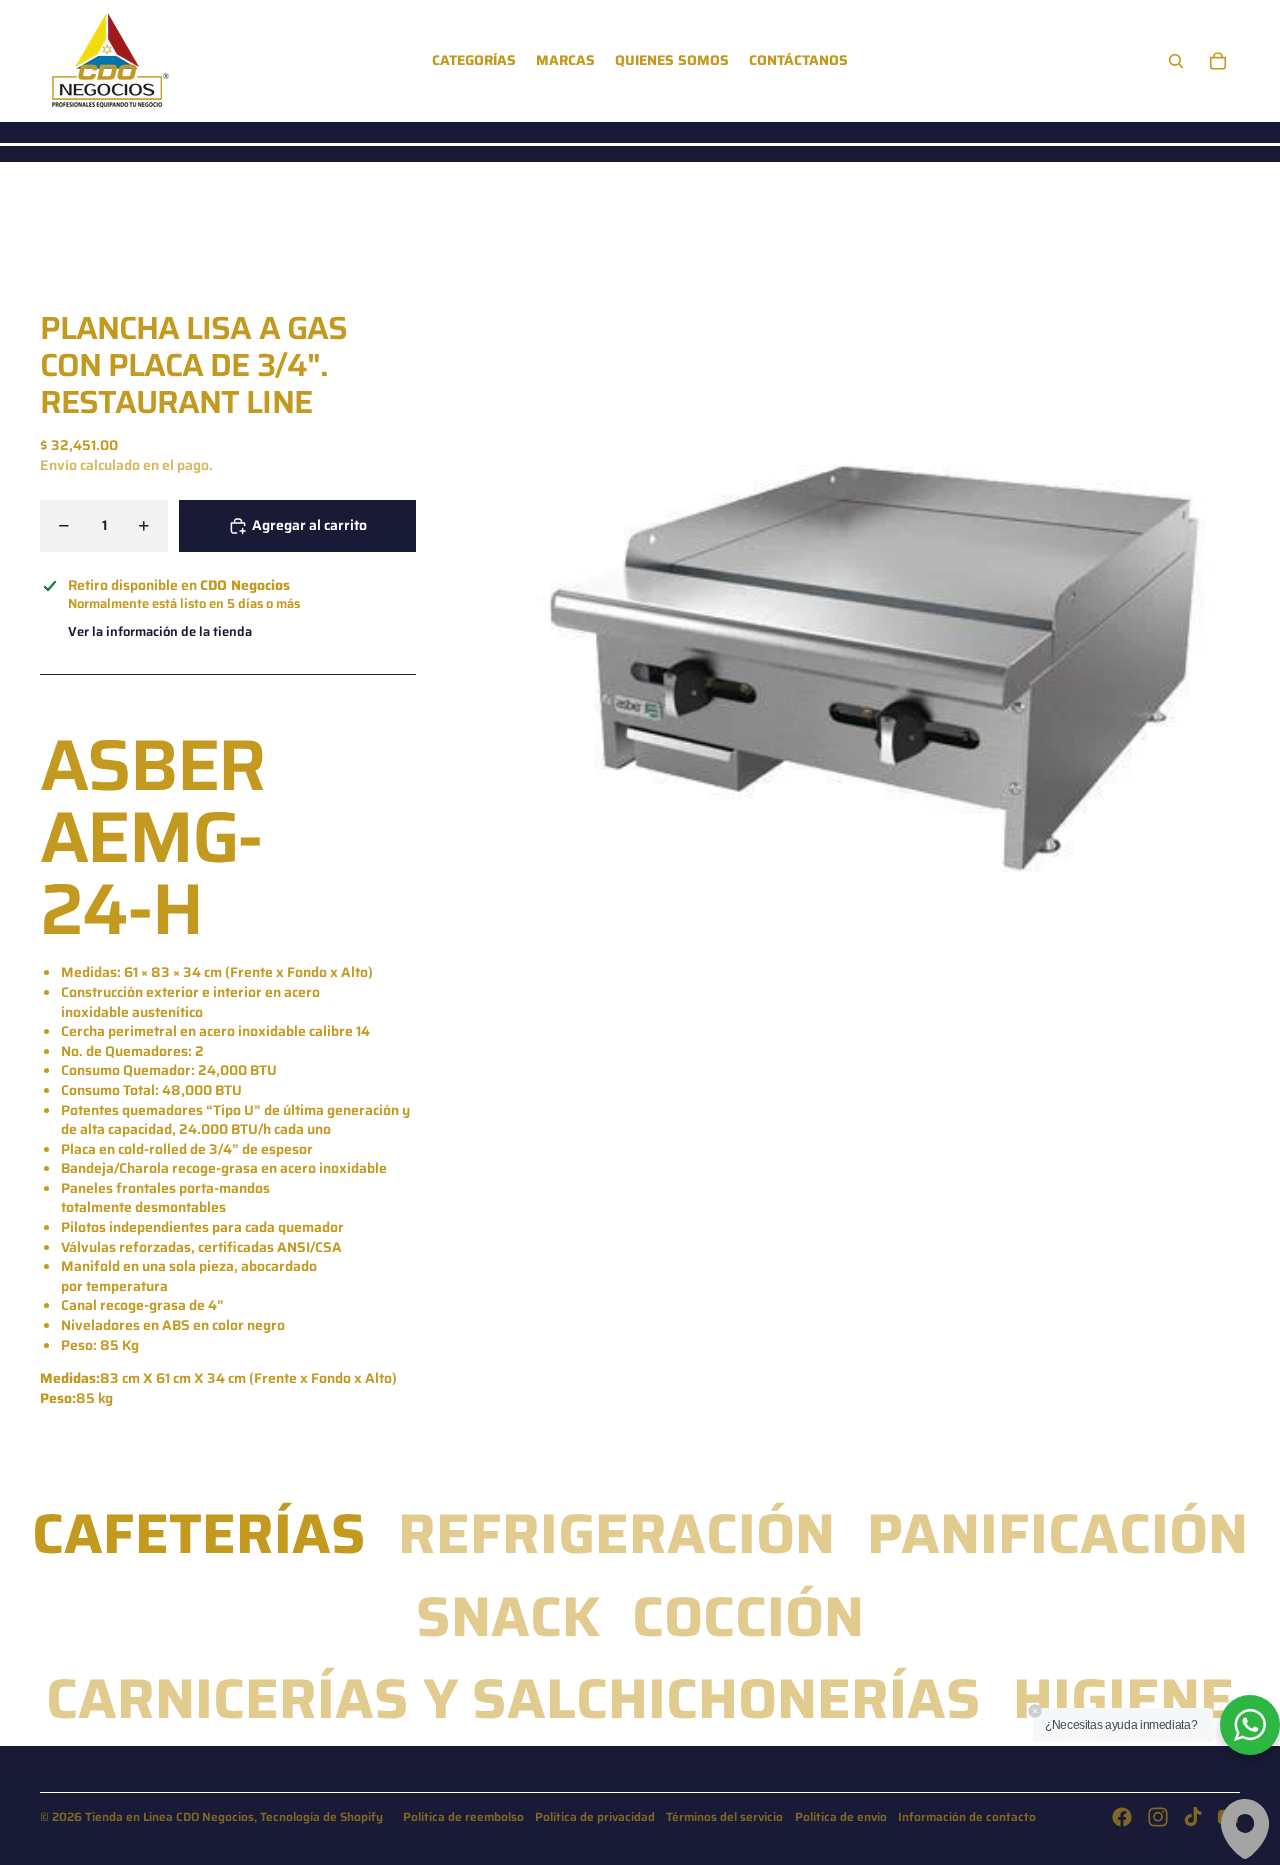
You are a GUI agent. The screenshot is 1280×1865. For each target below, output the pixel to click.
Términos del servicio (724, 1816)
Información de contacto (967, 1816)
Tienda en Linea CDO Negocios (169, 1816)
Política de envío (841, 1816)
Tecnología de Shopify (321, 1816)
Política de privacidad (595, 1816)
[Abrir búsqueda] (1176, 61)
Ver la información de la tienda (160, 632)
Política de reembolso (463, 1816)
